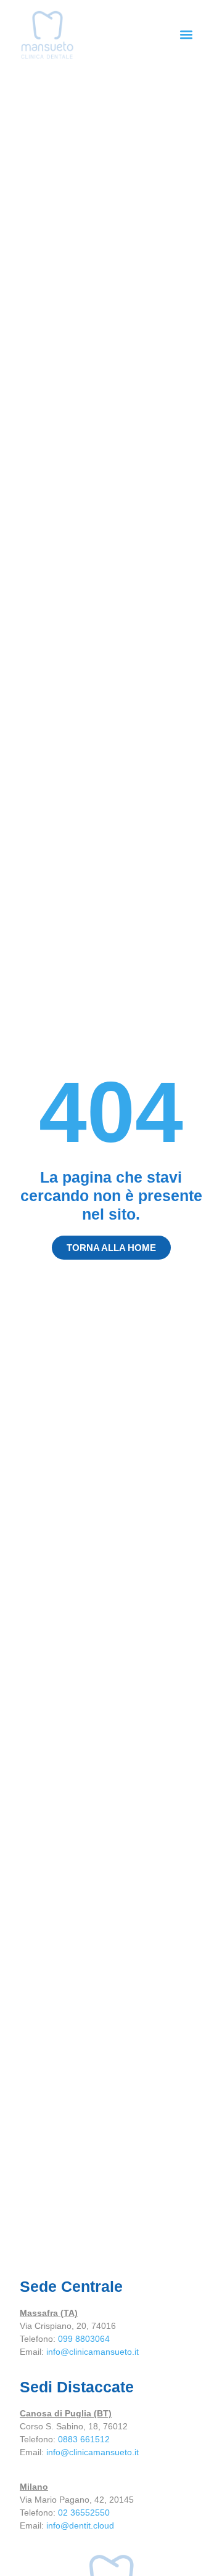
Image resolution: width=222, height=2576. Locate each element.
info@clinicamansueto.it (92, 2352)
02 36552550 (84, 2513)
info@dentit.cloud (80, 2525)
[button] (186, 35)
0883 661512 (84, 2439)
